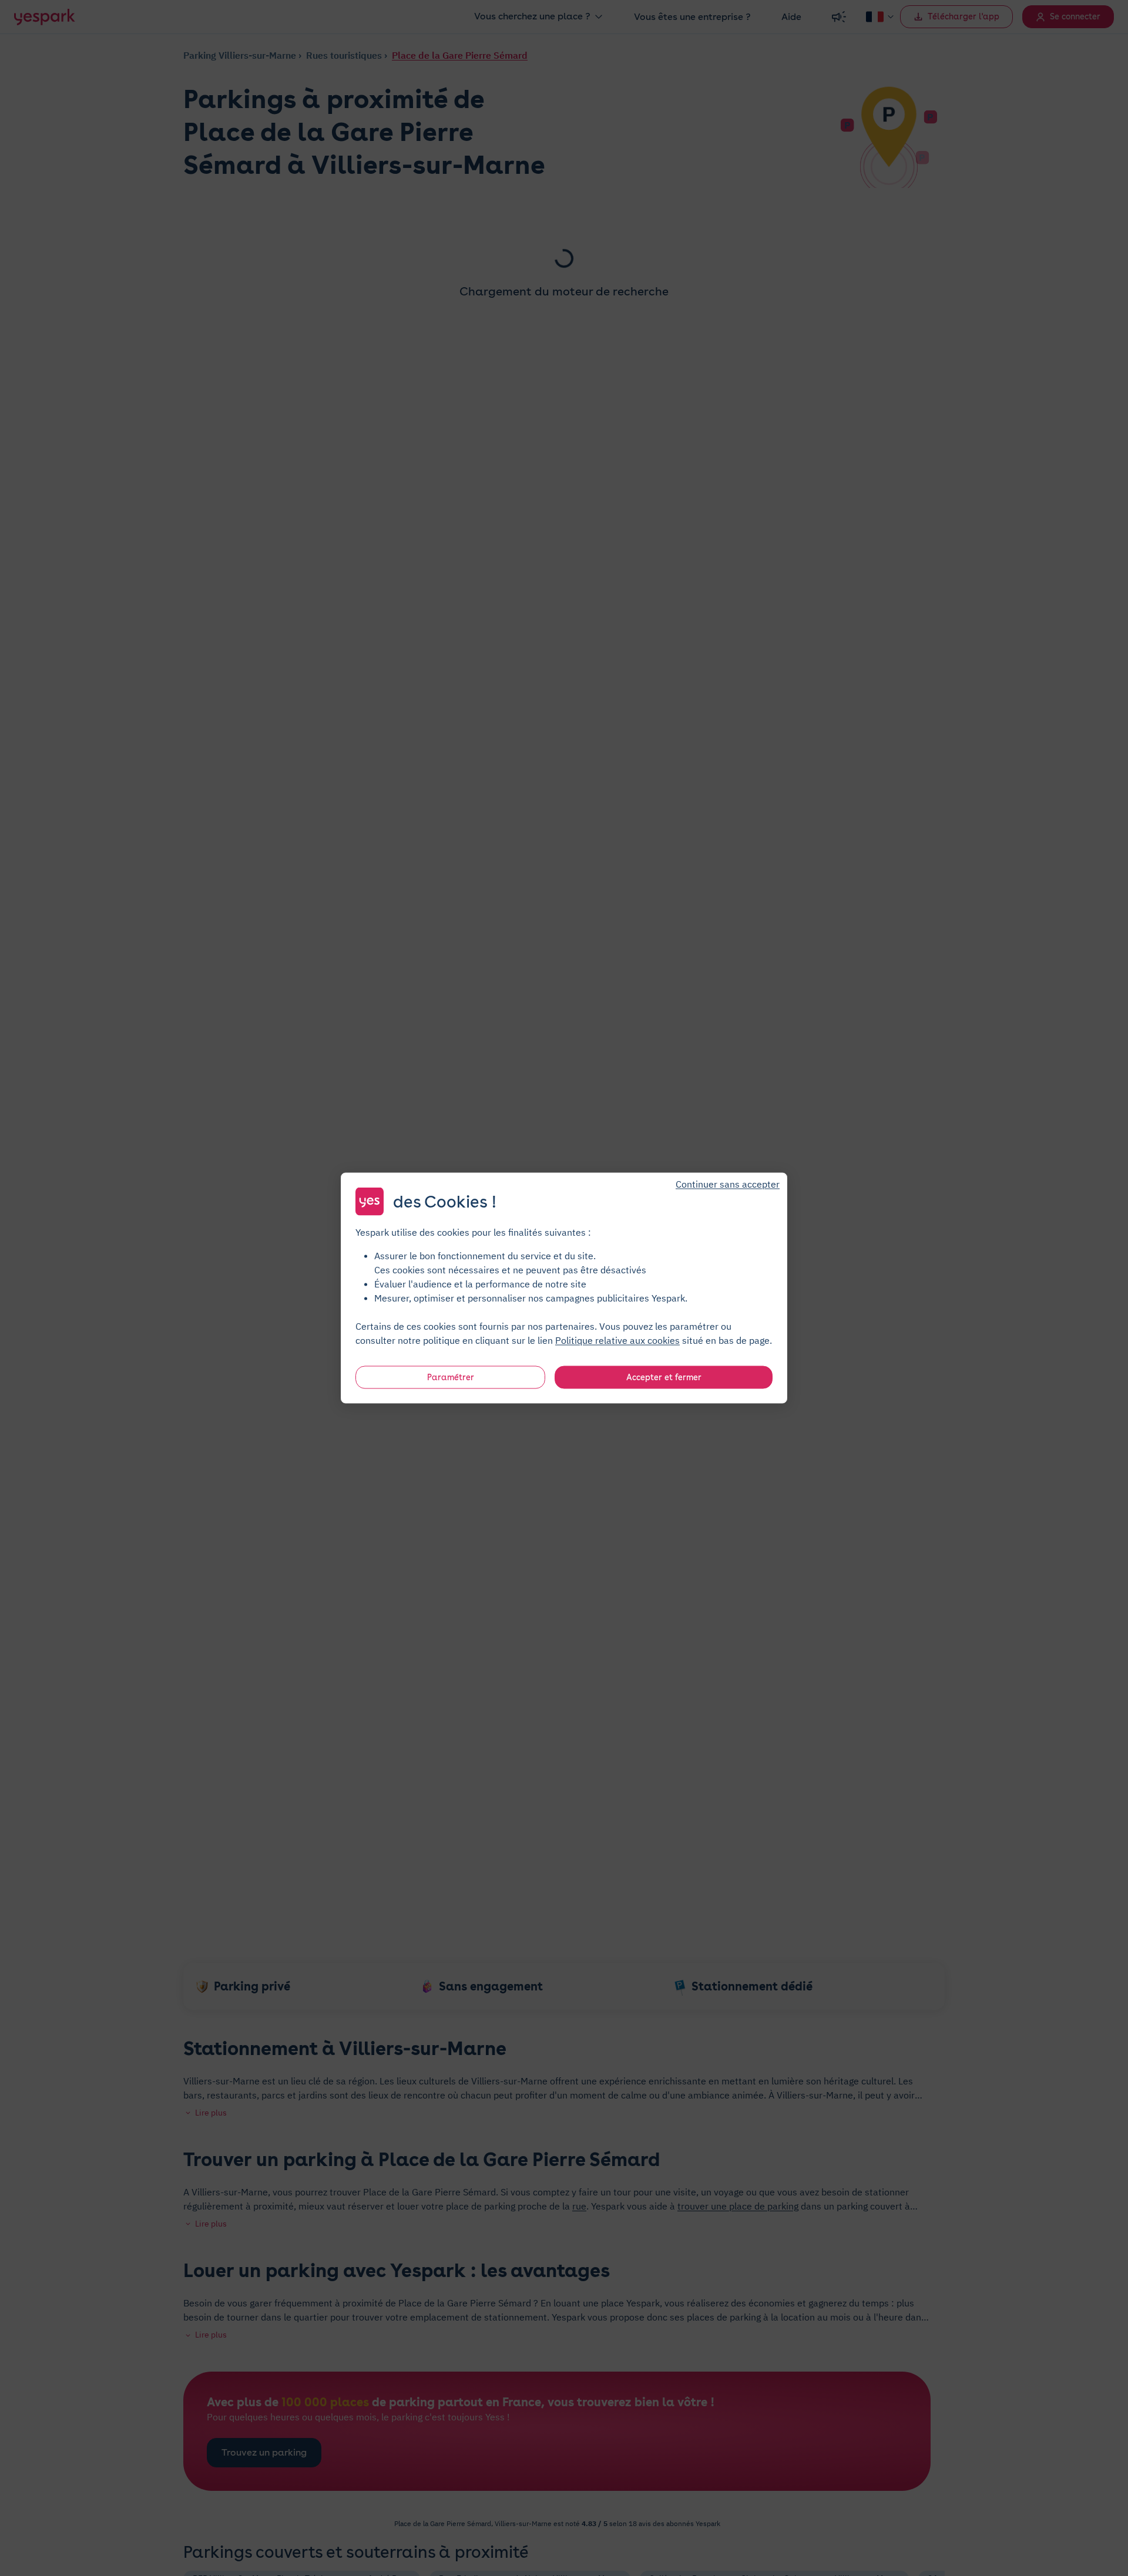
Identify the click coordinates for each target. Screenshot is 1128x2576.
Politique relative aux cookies (617, 1340)
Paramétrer (451, 1377)
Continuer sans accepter (728, 1184)
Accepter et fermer (664, 1377)
